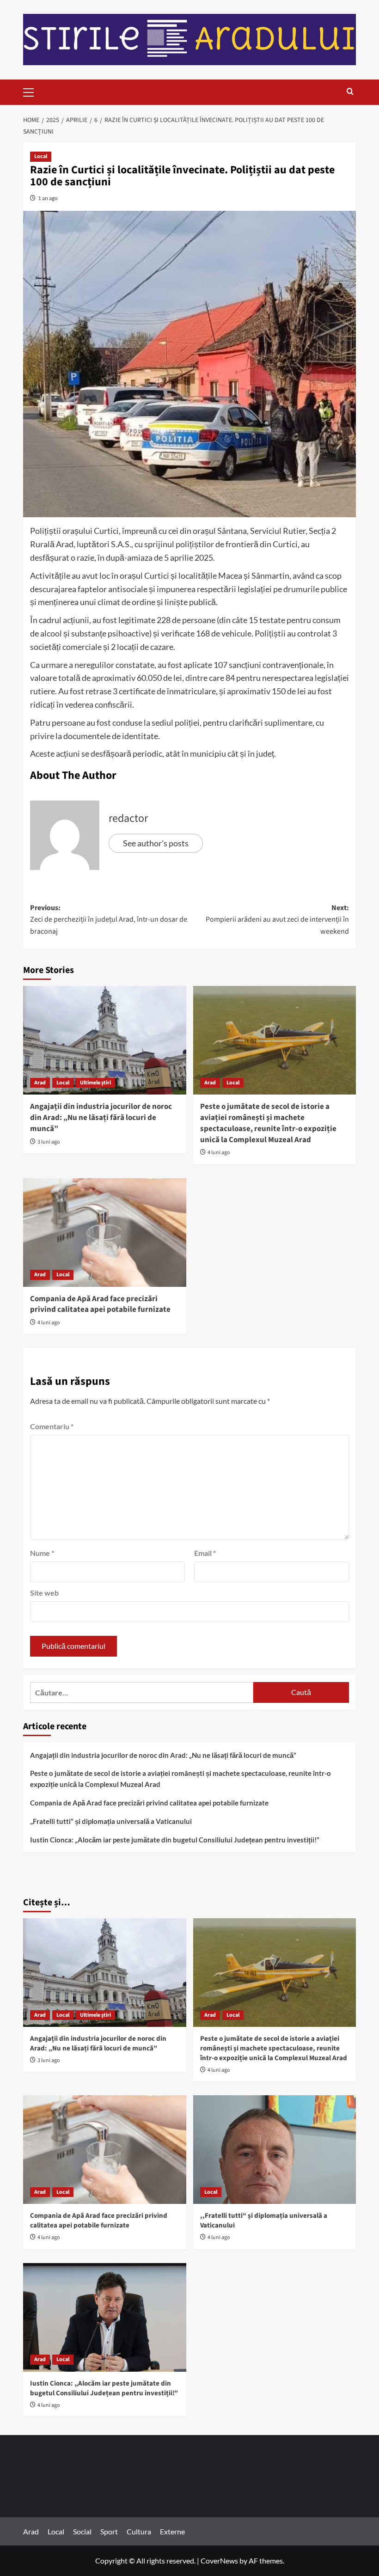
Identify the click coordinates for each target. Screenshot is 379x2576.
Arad (40, 1083)
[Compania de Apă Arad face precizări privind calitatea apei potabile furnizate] (105, 1233)
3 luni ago (49, 1142)
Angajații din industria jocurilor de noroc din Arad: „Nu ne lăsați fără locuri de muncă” (101, 1118)
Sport (109, 2531)
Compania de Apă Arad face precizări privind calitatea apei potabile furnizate (100, 1304)
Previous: (109, 920)
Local (41, 156)
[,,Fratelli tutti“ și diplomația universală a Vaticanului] (275, 2150)
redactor (128, 818)
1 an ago (48, 198)
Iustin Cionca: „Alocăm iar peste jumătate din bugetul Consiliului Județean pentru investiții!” (175, 1840)
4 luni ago (219, 1153)
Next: (277, 920)
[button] (32, 91)
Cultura (139, 2531)
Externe (172, 2531)
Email (205, 1553)
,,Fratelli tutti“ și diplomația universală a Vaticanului (111, 1821)
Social (82, 2531)
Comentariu (52, 1426)
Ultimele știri (95, 1083)
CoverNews (219, 2561)
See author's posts (156, 843)
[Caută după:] (142, 1692)
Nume (42, 1553)
